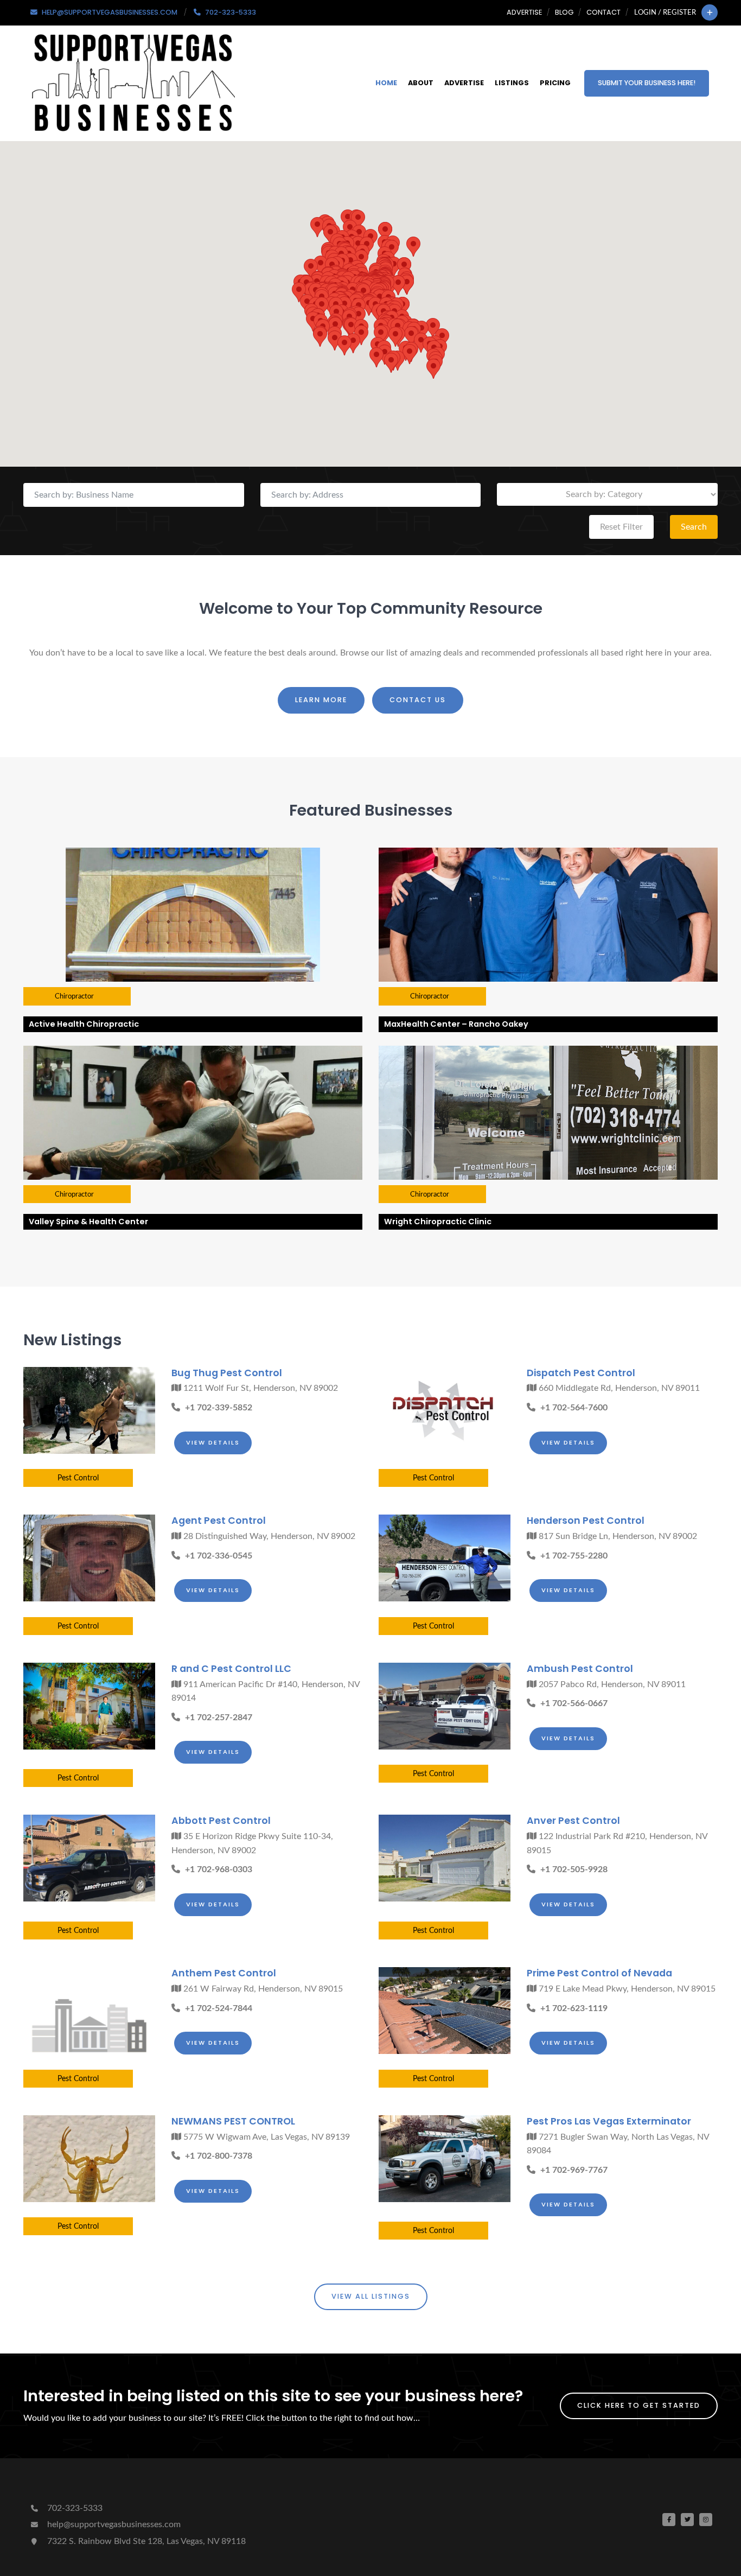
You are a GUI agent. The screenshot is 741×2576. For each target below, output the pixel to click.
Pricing (555, 83)
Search (694, 527)
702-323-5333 (74, 2508)
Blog (564, 12)
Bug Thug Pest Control (227, 1373)
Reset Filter (621, 527)
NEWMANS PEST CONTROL (233, 2121)
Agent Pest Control (219, 1521)
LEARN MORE (321, 700)
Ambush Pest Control (580, 1669)
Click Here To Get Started (639, 2405)
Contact (603, 12)
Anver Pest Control (573, 1821)
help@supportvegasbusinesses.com (113, 2524)
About (421, 83)
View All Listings (371, 2296)
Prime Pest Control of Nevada (599, 1973)
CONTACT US (418, 700)
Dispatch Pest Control (581, 1373)
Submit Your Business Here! (647, 83)
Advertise (524, 12)
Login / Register (665, 12)
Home (386, 83)
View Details (213, 1442)
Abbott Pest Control (221, 1821)
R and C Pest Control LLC (231, 1669)
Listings (512, 83)
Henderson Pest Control (586, 1521)
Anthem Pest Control (224, 1973)
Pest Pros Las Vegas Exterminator (609, 2121)
